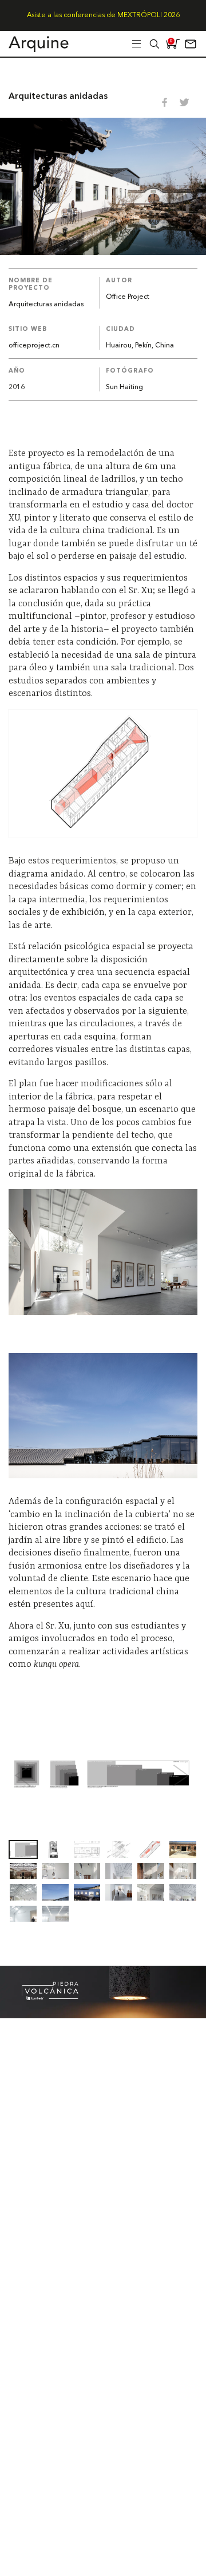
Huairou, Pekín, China (140, 346)
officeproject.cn (34, 346)
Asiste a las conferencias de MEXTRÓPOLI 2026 (103, 15)
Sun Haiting (124, 387)
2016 (17, 387)
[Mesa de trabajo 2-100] (103, 2015)
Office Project (128, 297)
